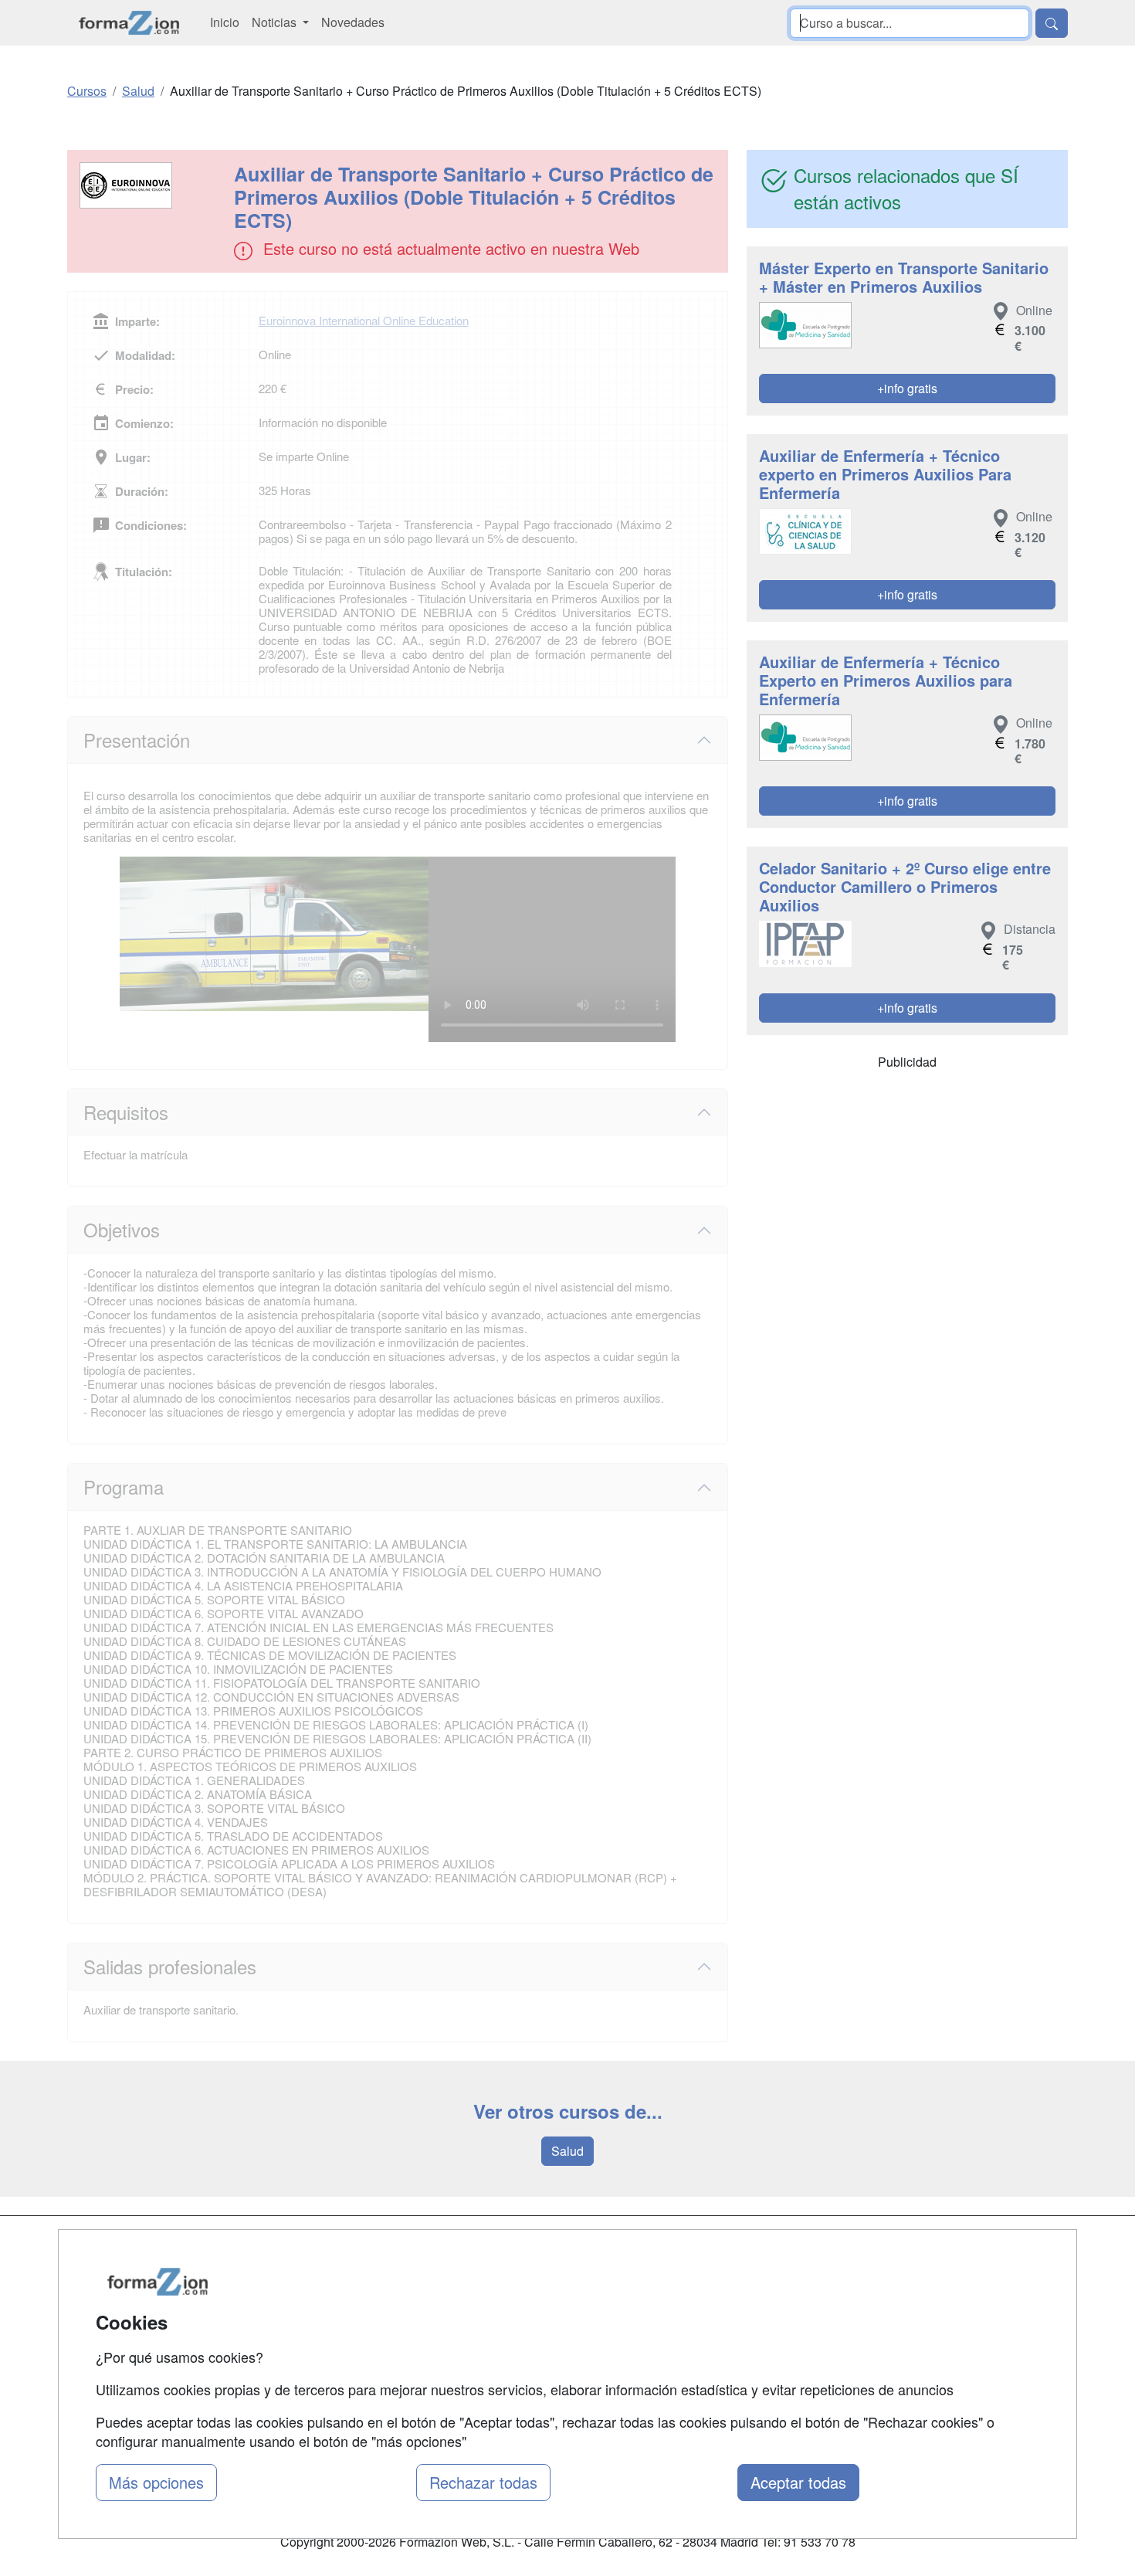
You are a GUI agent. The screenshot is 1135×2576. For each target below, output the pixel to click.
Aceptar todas (798, 2482)
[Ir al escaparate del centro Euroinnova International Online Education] (152, 185)
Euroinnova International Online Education (364, 320)
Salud (567, 2151)
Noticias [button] (276, 22)
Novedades (353, 22)
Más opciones (156, 2482)
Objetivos (122, 1229)
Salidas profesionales (170, 1966)
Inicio (225, 22)
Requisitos (126, 1112)
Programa (124, 1487)
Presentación (137, 740)
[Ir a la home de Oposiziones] (129, 23)
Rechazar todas (483, 2482)
